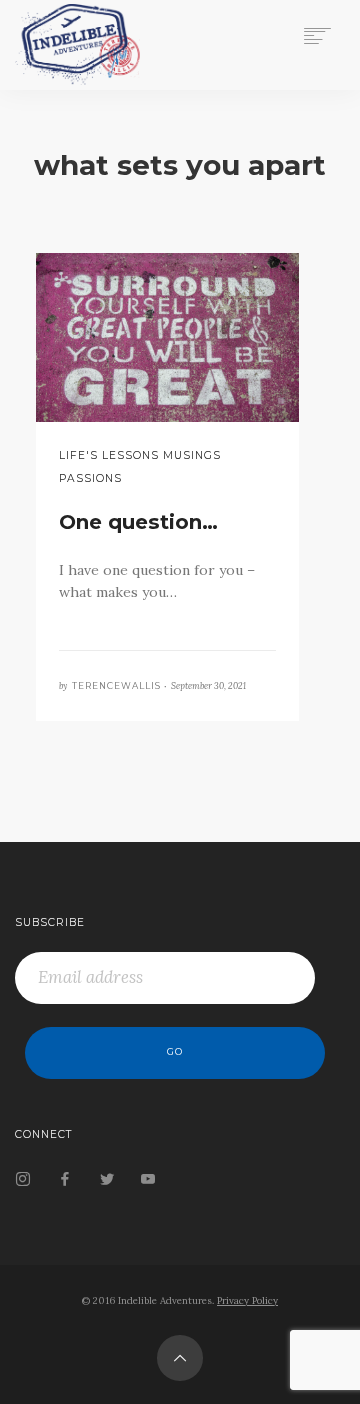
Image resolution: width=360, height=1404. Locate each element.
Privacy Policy (247, 1300)
